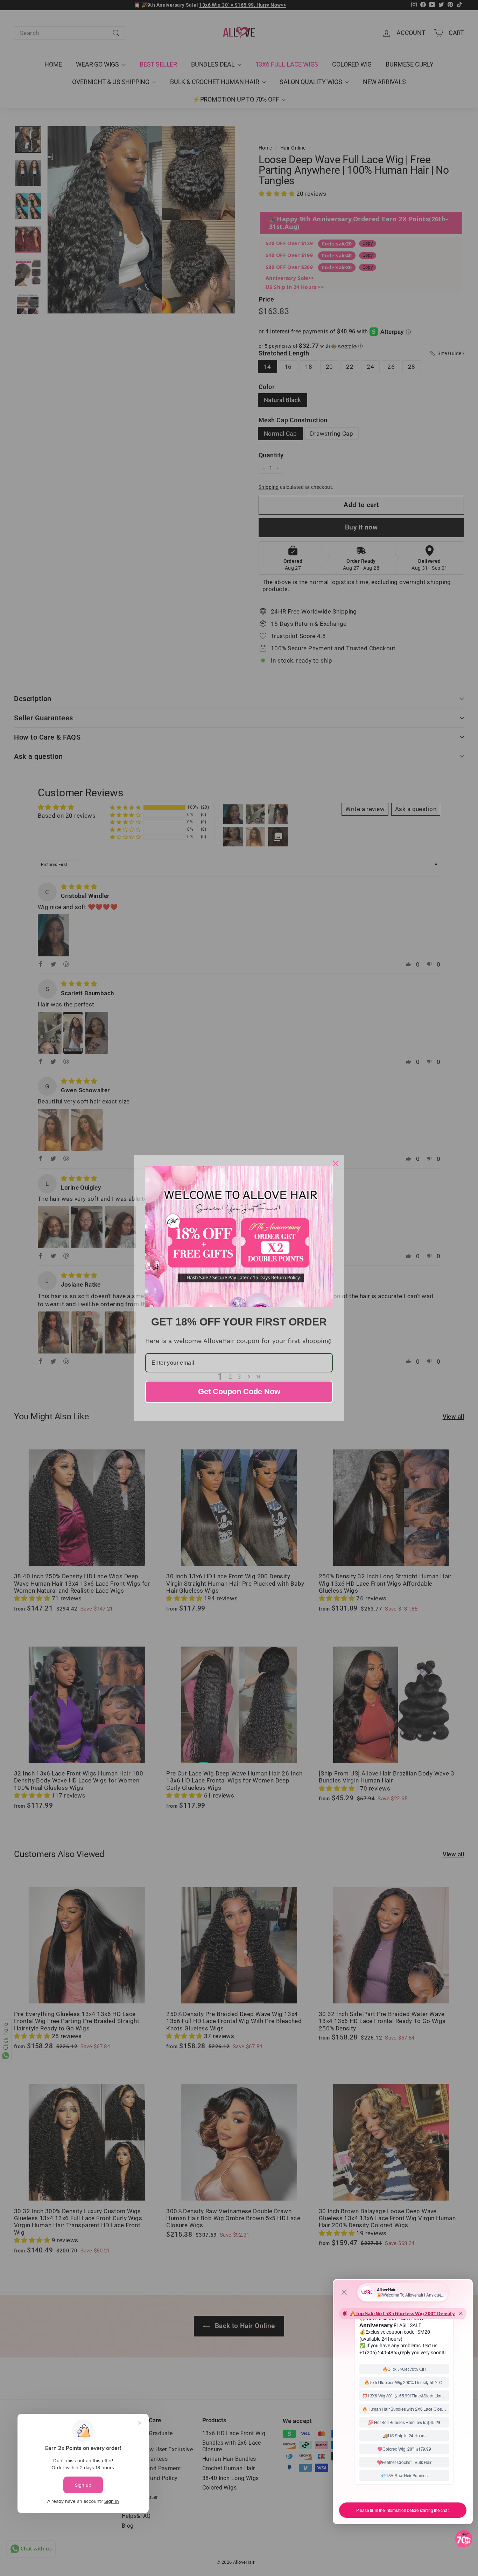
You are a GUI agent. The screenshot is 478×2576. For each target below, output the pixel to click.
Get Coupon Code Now (239, 1391)
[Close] (336, 1163)
